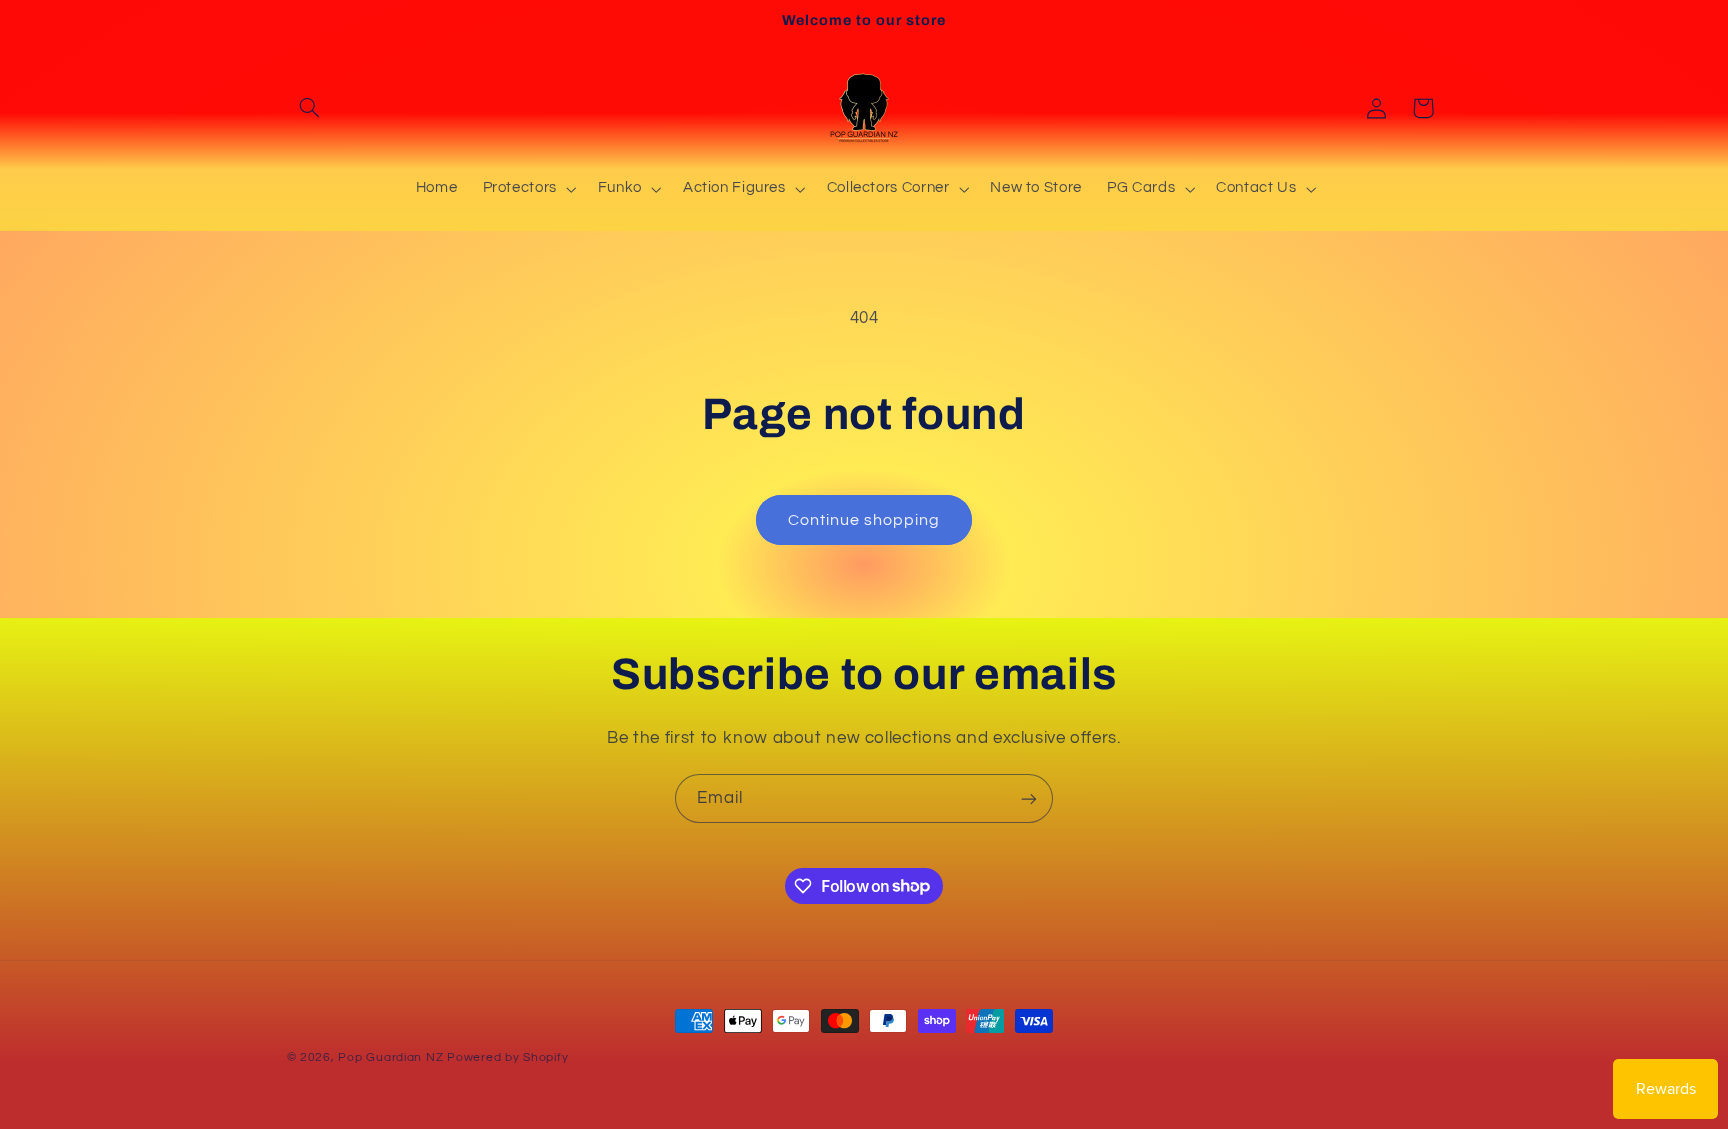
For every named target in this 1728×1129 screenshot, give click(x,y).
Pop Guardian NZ (390, 1057)
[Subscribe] (1029, 798)
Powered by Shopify (507, 1057)
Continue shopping (864, 520)
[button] (310, 108)
